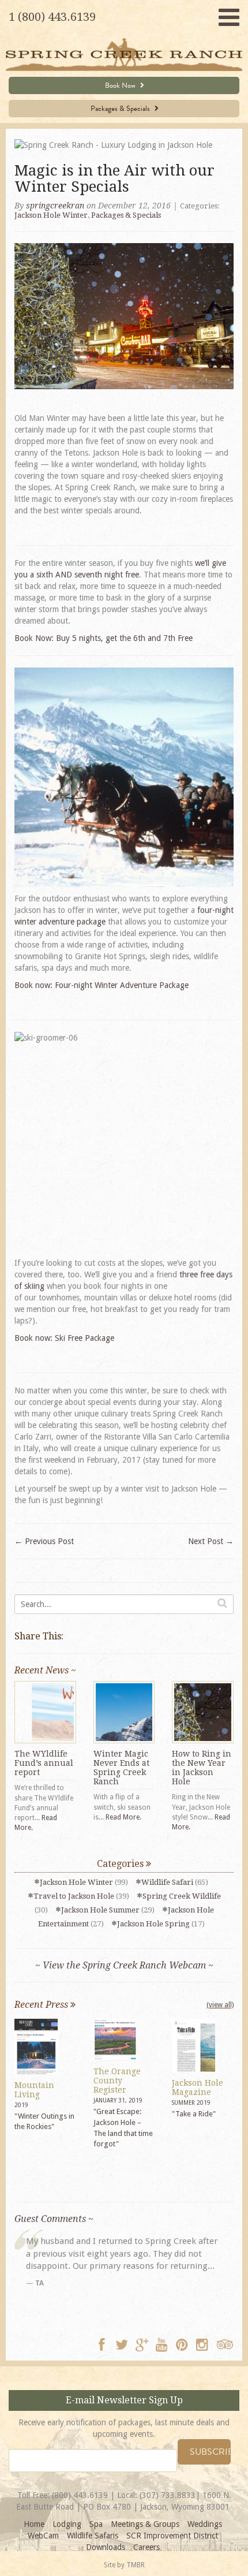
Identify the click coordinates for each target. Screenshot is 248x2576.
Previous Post (44, 1541)
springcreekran (55, 206)
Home (34, 2524)
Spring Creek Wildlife (182, 1896)
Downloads (106, 2547)
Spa (96, 2524)
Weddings (205, 2524)
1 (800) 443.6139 (52, 17)
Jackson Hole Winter (51, 215)
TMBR (136, 2565)
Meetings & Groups (145, 2524)
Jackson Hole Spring (153, 1924)
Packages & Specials (121, 109)
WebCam (43, 2536)
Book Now (121, 85)
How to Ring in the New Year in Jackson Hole (202, 1768)
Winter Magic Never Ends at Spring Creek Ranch (121, 1768)
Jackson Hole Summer (100, 1910)
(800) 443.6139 (80, 2495)
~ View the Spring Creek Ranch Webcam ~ (124, 1965)
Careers (146, 2547)
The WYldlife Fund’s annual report (44, 1763)
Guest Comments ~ (54, 2219)
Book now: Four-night (102, 985)
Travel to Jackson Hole (74, 1896)
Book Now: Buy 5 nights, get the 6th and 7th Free (104, 638)
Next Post (211, 1541)
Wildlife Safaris (93, 2536)
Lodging (67, 2524)
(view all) (220, 2005)
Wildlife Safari (167, 1882)
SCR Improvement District (172, 2536)
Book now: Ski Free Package (64, 1338)
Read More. (123, 1817)
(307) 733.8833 (168, 2495)
